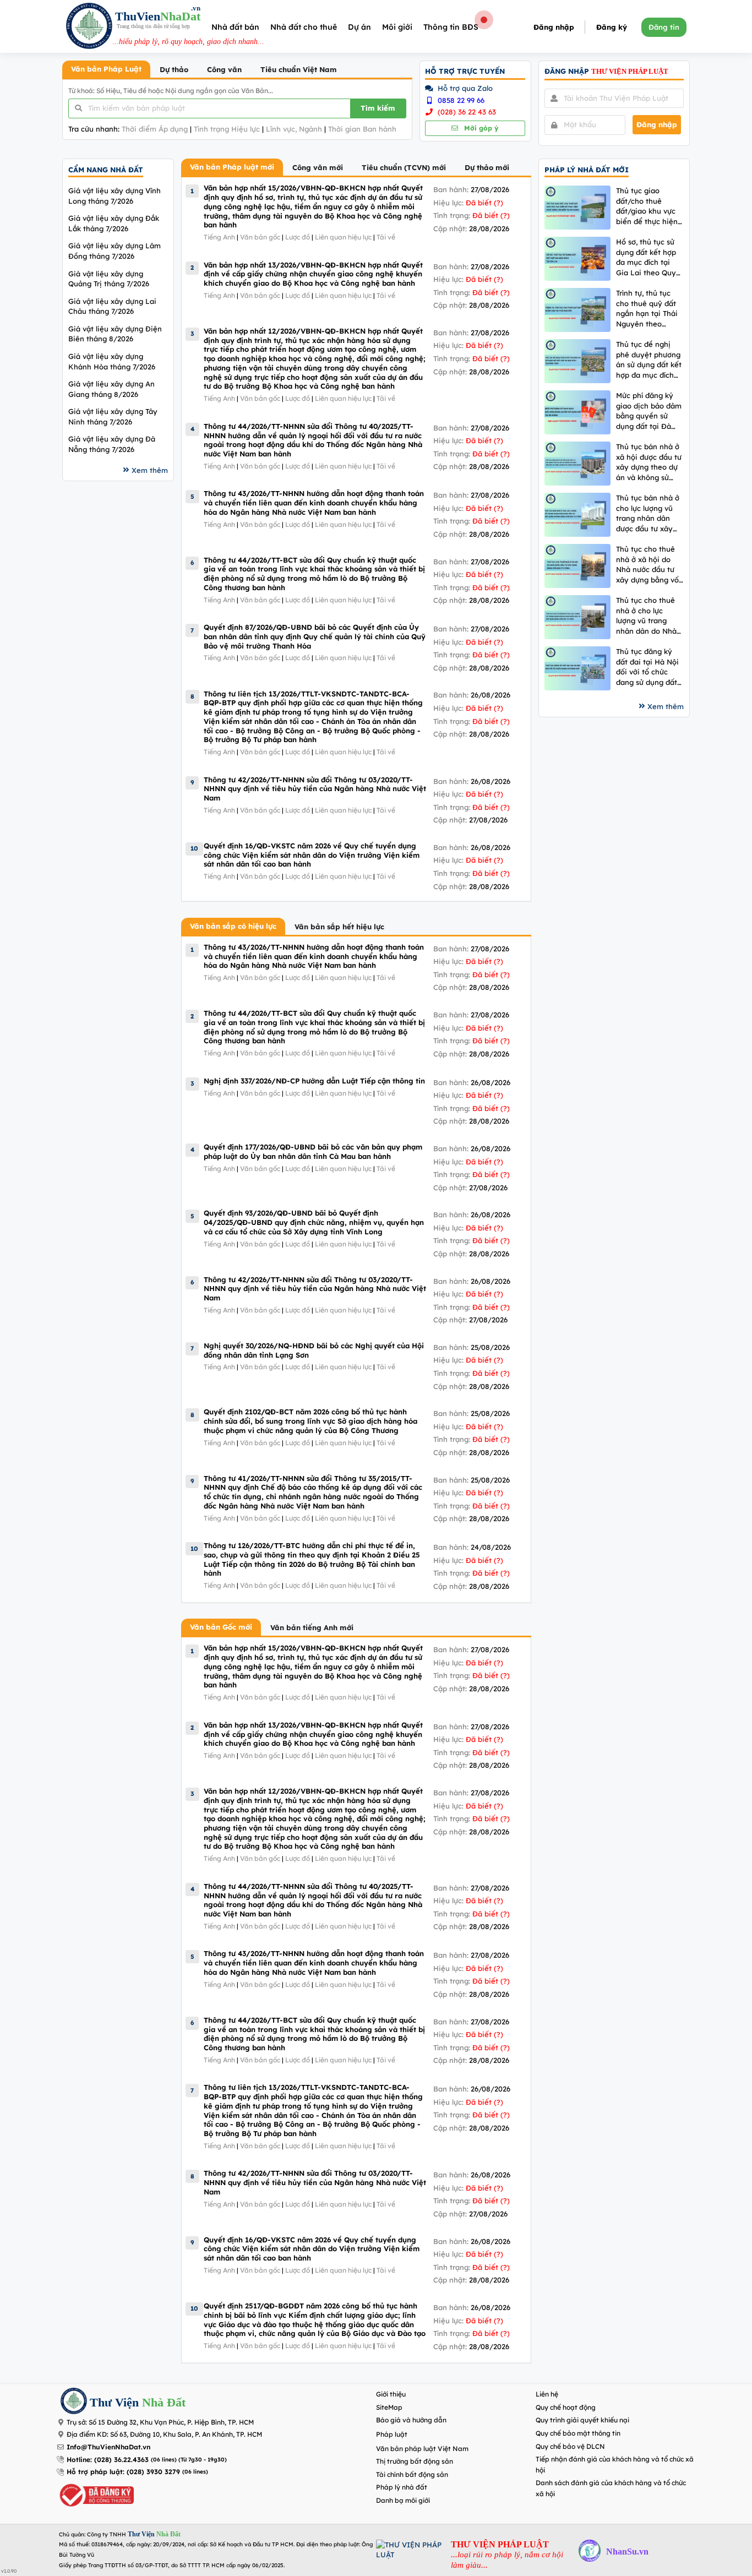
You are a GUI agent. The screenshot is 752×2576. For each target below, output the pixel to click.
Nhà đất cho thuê (304, 27)
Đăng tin (664, 27)
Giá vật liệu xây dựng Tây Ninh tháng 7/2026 (113, 416)
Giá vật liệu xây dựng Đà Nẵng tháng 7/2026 (112, 444)
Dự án (359, 27)
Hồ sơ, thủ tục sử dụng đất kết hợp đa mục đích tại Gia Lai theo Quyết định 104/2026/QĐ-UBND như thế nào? (650, 257)
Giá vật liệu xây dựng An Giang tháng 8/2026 (111, 389)
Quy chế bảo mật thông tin (578, 2433)
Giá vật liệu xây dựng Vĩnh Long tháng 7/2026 (115, 196)
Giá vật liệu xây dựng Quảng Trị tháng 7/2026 (109, 279)
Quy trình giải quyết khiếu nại (582, 2420)
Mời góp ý (480, 128)
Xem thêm (150, 470)
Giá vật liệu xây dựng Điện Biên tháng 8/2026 (115, 334)
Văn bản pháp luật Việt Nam (422, 2449)
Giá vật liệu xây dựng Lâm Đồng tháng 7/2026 (115, 251)
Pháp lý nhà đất (402, 2487)
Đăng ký (612, 27)
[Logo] (89, 27)
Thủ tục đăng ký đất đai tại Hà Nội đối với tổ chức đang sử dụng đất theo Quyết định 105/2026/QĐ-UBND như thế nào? (647, 667)
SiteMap (389, 2407)
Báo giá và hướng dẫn (411, 2420)
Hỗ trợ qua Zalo (464, 88)
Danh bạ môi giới (403, 2500)
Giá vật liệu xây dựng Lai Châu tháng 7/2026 (112, 306)
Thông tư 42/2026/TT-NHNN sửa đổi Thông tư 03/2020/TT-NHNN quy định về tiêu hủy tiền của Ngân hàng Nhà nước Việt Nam (315, 789)
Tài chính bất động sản (412, 2474)
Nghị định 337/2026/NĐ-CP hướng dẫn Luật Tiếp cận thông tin (314, 1081)
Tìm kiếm (378, 108)
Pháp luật (392, 2434)
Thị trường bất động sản (415, 2461)
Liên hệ (547, 2394)
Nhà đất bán (235, 27)
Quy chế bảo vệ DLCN (570, 2446)
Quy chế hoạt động (566, 2407)
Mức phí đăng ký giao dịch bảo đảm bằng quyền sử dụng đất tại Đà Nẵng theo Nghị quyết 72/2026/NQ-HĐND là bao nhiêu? (650, 411)
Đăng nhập (554, 27)
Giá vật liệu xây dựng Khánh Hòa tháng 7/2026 (112, 361)
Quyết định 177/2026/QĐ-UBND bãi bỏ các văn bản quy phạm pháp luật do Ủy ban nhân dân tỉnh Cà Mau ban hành (313, 1151)
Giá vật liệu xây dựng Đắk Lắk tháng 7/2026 (114, 223)
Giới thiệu (391, 2394)
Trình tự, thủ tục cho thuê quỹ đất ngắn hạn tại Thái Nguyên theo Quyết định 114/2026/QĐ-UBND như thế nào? (647, 309)
